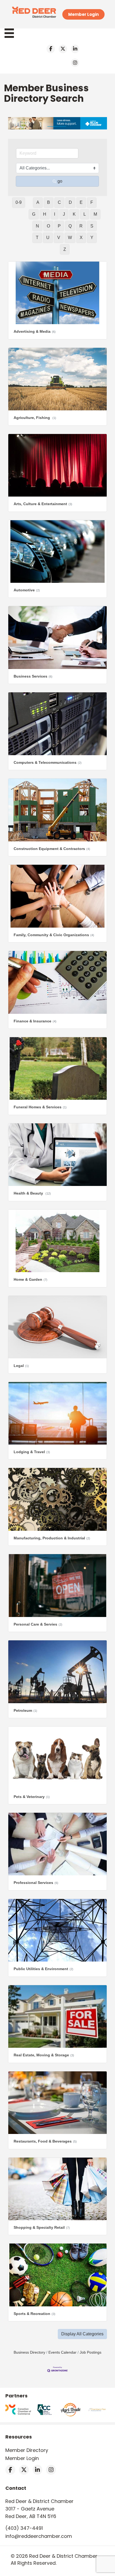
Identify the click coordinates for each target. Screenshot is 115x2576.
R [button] (81, 226)
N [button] (37, 226)
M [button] (95, 214)
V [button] (59, 238)
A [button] (38, 202)
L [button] (85, 214)
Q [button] (70, 226)
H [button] (45, 214)
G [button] (34, 214)
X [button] (81, 238)
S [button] (92, 226)
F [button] (92, 202)
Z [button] (65, 249)
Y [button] (92, 238)
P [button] (59, 226)
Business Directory (29, 2352)
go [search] (60, 181)
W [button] (70, 238)
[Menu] (12, 33)
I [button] (55, 214)
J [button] (64, 214)
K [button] (74, 214)
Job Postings (91, 2352)
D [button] (70, 202)
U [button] (48, 238)
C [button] (59, 202)
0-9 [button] (19, 202)
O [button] (48, 226)
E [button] (81, 202)
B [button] (49, 202)
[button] (82, 2334)
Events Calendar (62, 2352)
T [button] (37, 238)
